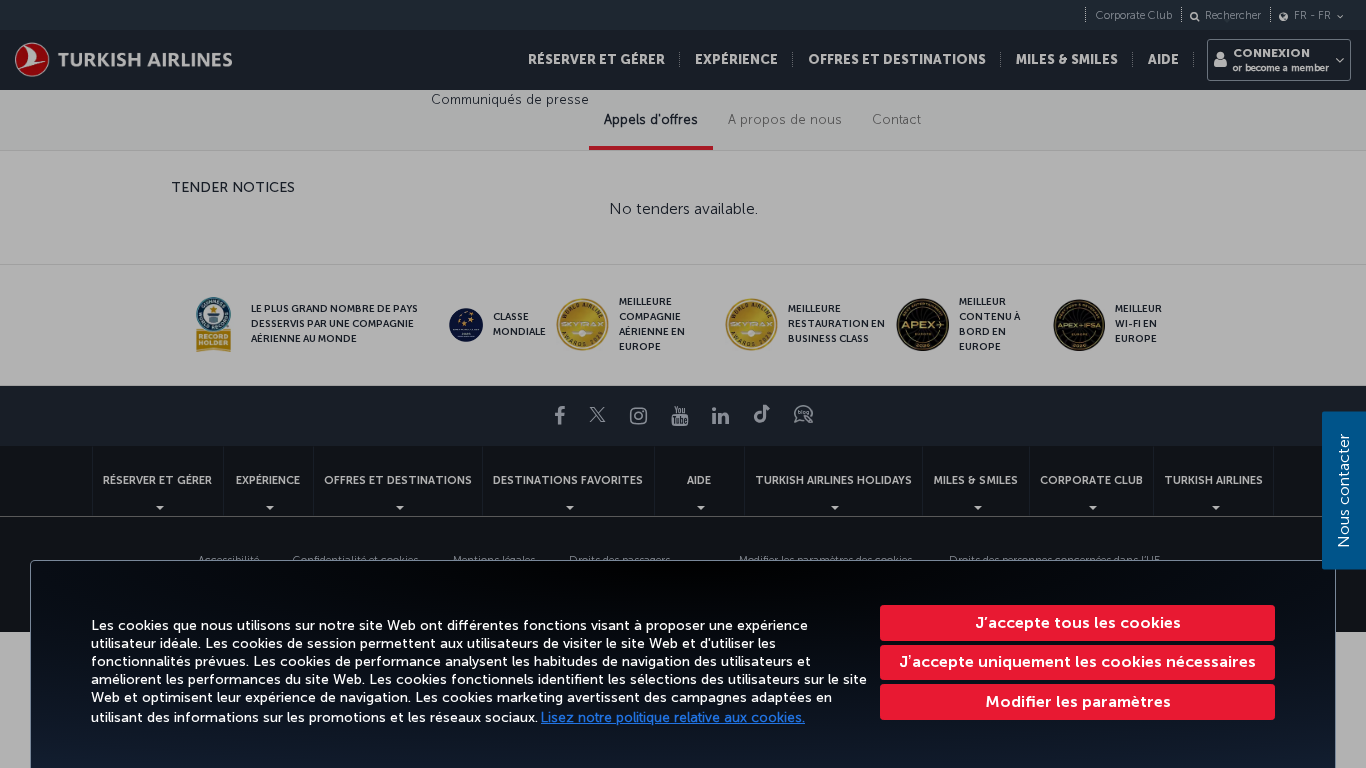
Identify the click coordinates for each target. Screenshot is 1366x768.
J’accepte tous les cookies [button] (1078, 622)
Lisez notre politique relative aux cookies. (673, 717)
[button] (1077, 702)
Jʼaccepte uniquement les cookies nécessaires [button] (1077, 661)
